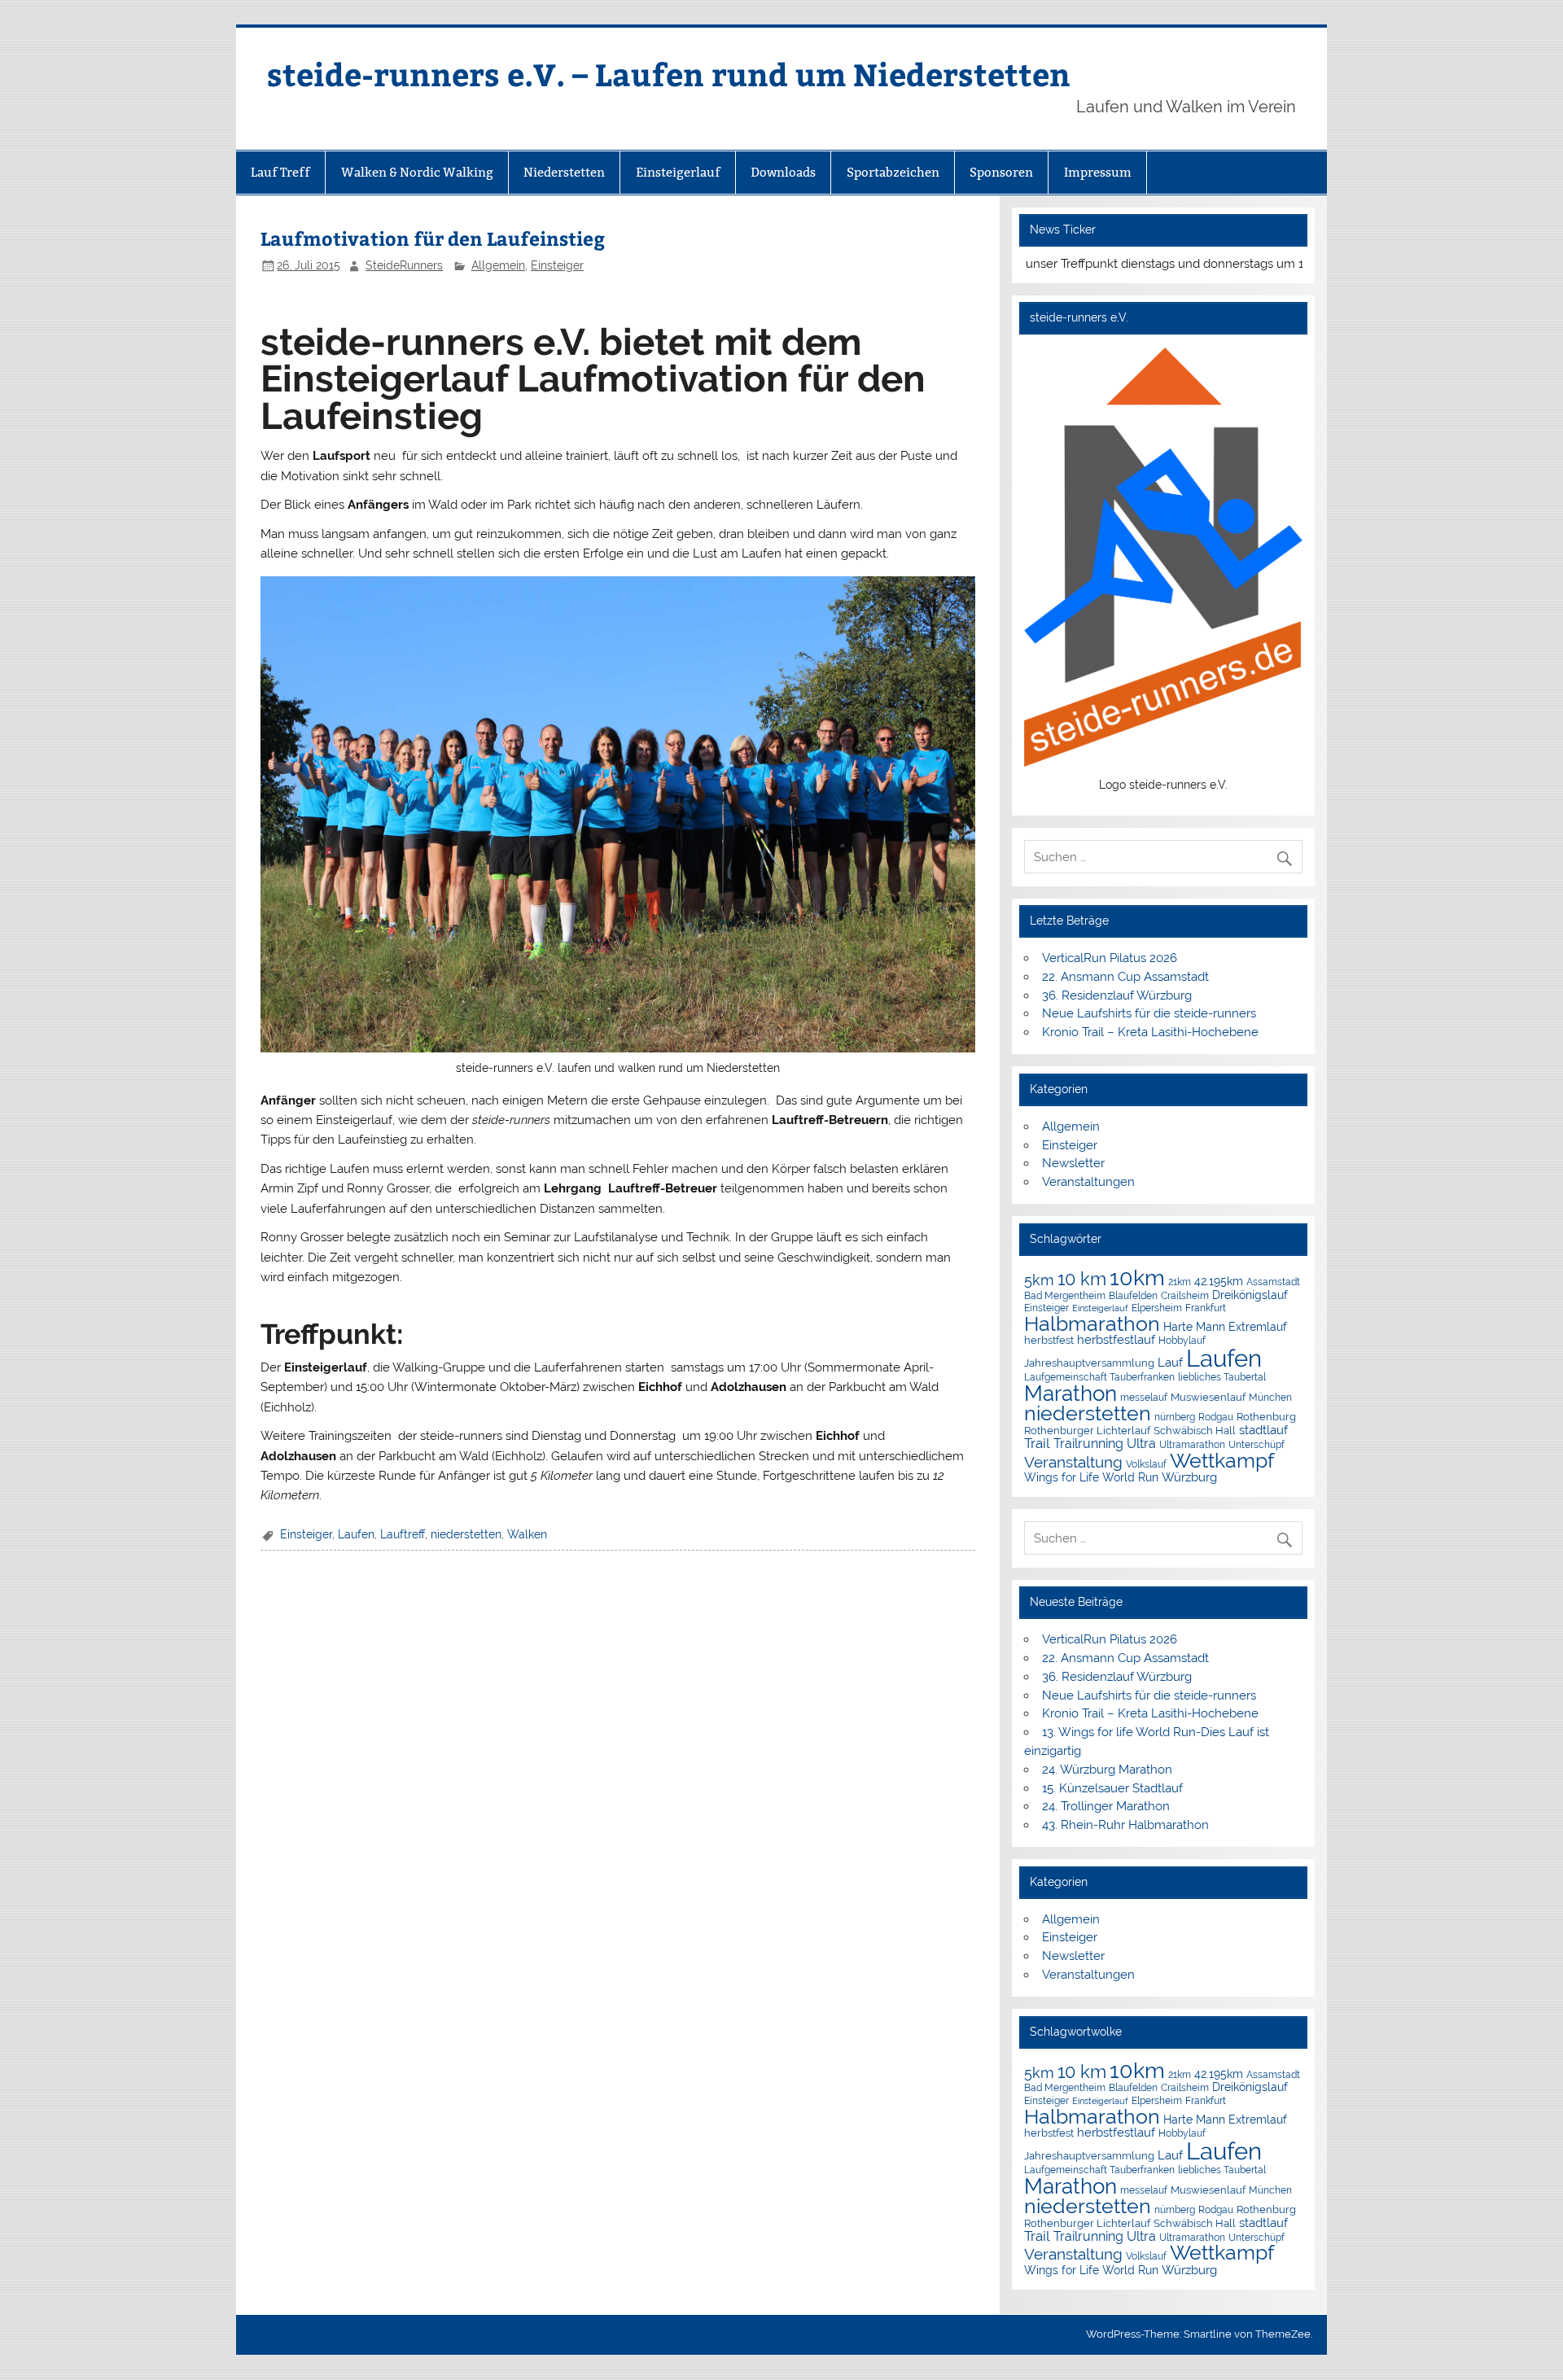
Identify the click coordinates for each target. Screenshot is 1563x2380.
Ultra (1141, 1444)
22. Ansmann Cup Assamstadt (1125, 977)
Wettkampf (1222, 1461)
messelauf (1144, 1398)
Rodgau (1216, 1417)
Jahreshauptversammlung (1089, 1363)
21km (1180, 1282)
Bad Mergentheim (1065, 1295)
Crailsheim (1185, 1296)
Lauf (1170, 1362)
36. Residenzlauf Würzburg (1117, 995)
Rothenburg (1266, 1417)
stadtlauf (1263, 1430)
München (1270, 1397)
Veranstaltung (1073, 1462)
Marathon (1070, 1393)
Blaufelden (1133, 1296)
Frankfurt (1206, 1308)
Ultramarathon (1192, 1444)
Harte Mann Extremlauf (1225, 1327)
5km (1039, 1280)
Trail (1037, 1443)
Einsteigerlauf (678, 172)
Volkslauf (1146, 1464)
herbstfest (1049, 1340)
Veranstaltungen (1088, 1182)
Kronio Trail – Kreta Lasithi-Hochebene (1150, 1032)
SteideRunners (404, 265)
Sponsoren (1001, 172)
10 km (1082, 1279)
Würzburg (1189, 1477)
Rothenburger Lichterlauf (1087, 1431)
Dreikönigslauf (1250, 1295)
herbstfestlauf (1116, 1340)
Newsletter (1073, 1163)
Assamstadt (1273, 1282)
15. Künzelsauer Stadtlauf (1112, 1788)
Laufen (356, 1534)
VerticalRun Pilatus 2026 (1110, 958)
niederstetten (466, 1534)
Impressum (1098, 172)
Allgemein (498, 265)
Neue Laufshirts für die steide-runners (1149, 1013)
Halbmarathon (1092, 1323)
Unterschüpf (1257, 1445)
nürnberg (1175, 1417)
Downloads (783, 172)
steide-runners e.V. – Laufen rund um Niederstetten (669, 74)
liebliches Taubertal (1222, 1377)
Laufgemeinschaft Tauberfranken (1099, 1377)
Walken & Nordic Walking (417, 172)
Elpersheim (1157, 1308)
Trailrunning (1088, 1444)
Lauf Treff (280, 172)
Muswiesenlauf (1208, 1397)
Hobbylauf (1182, 1340)
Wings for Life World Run (1091, 1477)
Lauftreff (403, 1534)
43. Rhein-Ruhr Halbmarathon (1125, 1825)
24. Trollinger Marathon (1106, 1806)
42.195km (1219, 1281)
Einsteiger (557, 265)
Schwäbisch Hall (1195, 1431)
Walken (527, 1534)
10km (1137, 1277)
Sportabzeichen (893, 172)
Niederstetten (564, 172)
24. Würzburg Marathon (1107, 1770)
